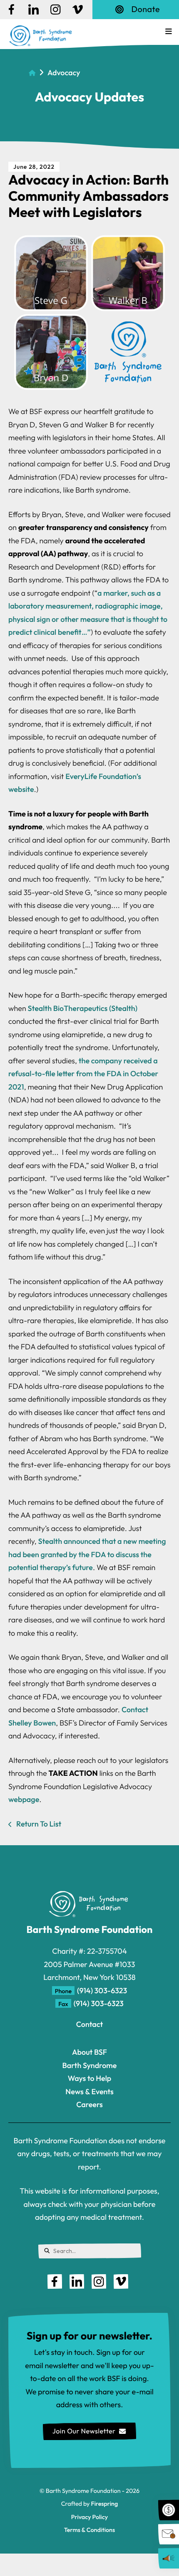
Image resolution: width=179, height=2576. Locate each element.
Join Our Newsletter (84, 2431)
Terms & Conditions (89, 2530)
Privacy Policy (89, 2517)
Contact (89, 2024)
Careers (89, 2104)
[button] (169, 32)
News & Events (89, 2092)
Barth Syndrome (90, 2065)
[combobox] (90, 2251)
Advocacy (64, 73)
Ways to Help (90, 2078)
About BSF (89, 2052)
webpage (24, 1799)
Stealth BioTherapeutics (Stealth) (83, 1008)
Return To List (38, 1824)
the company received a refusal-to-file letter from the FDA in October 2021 (83, 1074)
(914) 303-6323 (102, 1991)
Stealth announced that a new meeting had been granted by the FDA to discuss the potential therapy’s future (87, 1554)
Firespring (104, 2504)
